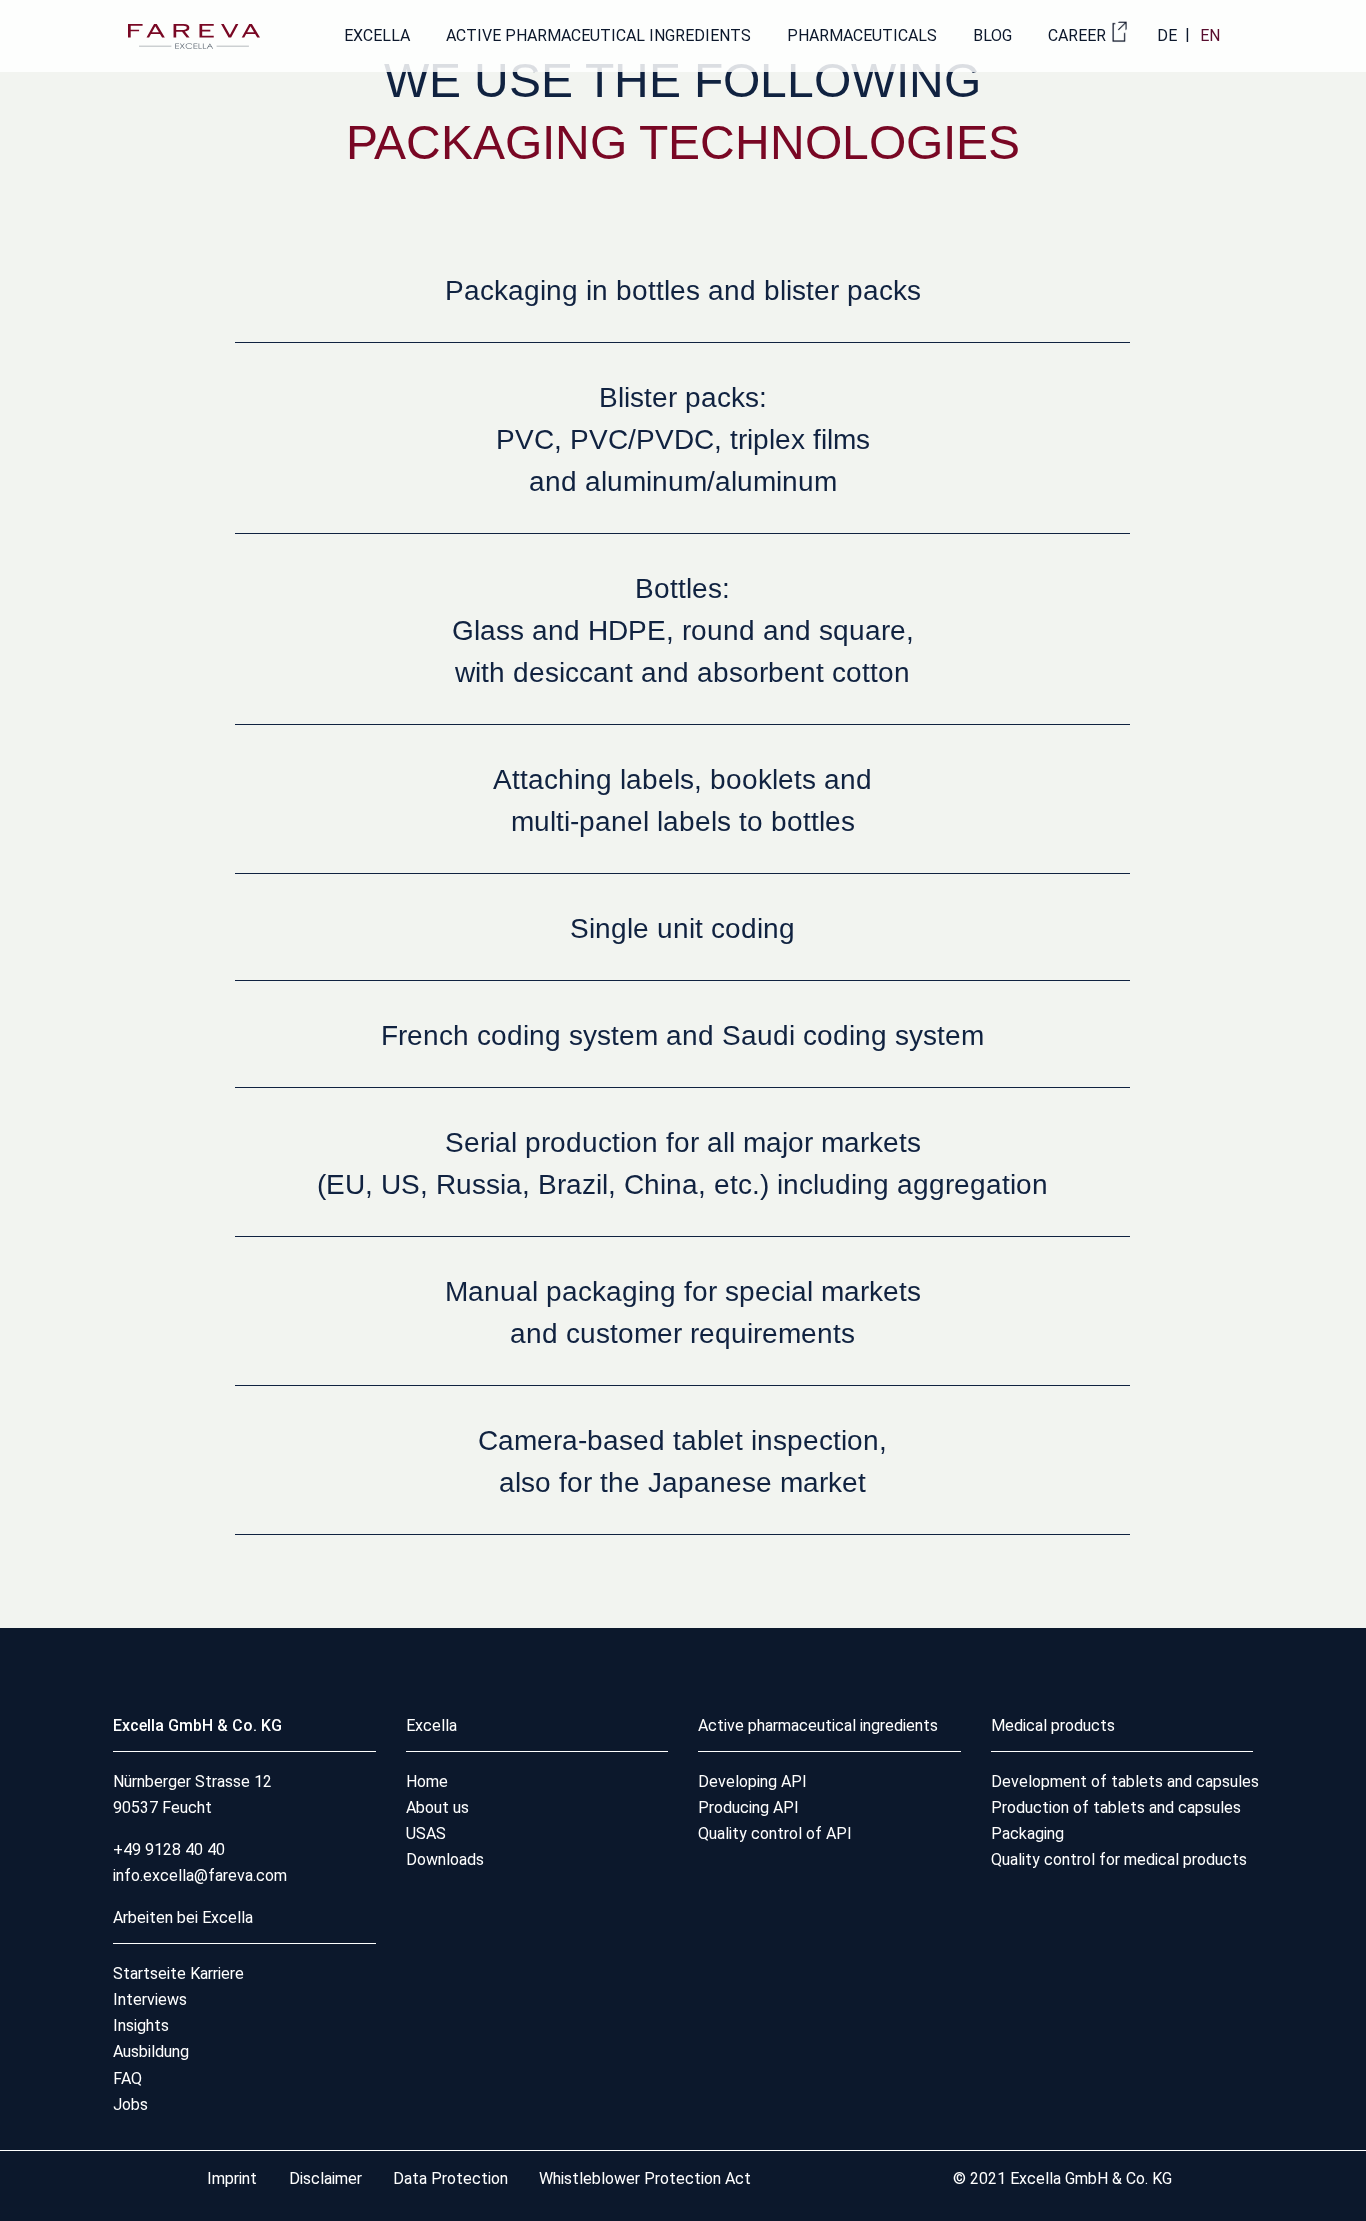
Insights (141, 2025)
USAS (426, 1833)
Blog (992, 35)
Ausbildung (151, 2051)
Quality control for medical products (1119, 1859)
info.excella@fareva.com (200, 1875)
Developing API (752, 1781)
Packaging (1027, 1833)
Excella (377, 35)
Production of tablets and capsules (1116, 1807)
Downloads (445, 1859)
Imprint (234, 2178)
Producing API (748, 1807)
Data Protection (450, 2178)
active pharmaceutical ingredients (598, 35)
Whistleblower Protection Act (645, 2178)
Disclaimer (327, 2178)
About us (437, 1807)
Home (427, 1781)
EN (1210, 35)
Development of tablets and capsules (1125, 1781)
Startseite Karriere (178, 1973)
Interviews (150, 1999)
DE (1167, 35)
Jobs (130, 2104)
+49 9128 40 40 (169, 1849)
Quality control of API (775, 1833)
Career (1077, 35)
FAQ (127, 2078)
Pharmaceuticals (862, 35)
